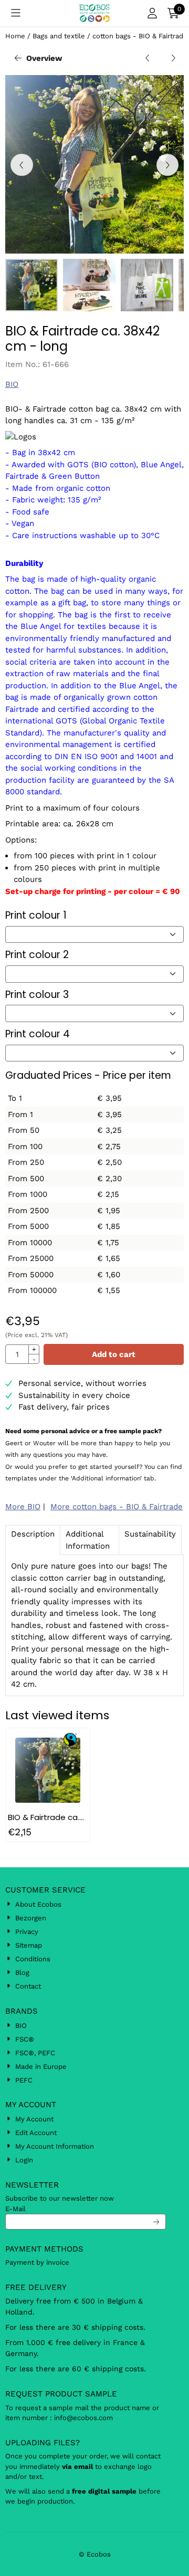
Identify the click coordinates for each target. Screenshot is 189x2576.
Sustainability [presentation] (150, 1534)
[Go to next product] (174, 59)
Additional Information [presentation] (88, 1540)
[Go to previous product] (148, 59)
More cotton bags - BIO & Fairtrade (117, 1507)
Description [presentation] (33, 1534)
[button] (16, 13)
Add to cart (114, 1354)
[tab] (33, 1540)
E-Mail (15, 2209)
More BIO (23, 1507)
